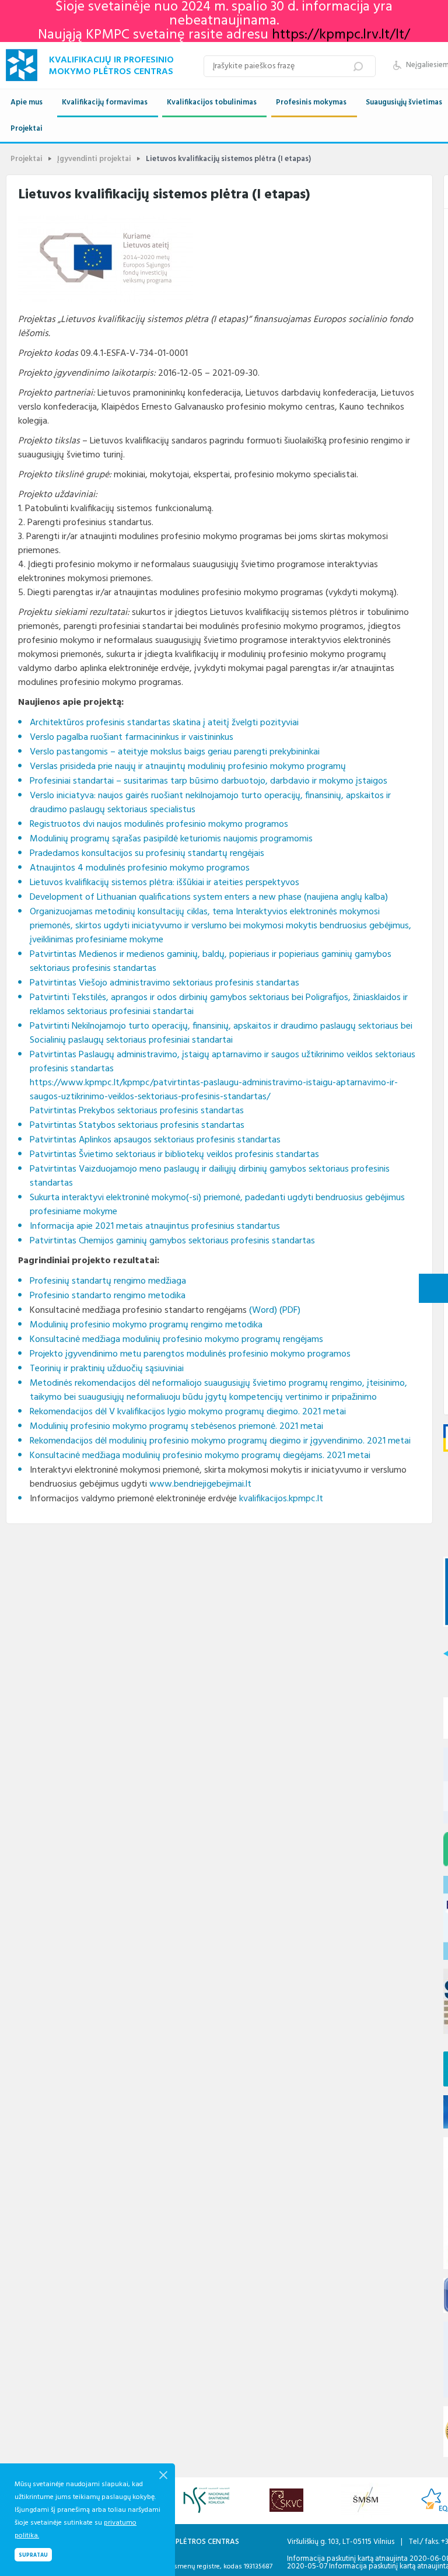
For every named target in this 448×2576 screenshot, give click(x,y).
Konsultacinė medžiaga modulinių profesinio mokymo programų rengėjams (176, 1340)
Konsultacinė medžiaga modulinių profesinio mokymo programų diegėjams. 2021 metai (200, 1456)
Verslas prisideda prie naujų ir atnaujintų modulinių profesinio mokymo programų (188, 767)
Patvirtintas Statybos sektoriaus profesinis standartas (137, 1126)
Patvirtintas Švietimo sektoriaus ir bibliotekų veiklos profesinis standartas (174, 1155)
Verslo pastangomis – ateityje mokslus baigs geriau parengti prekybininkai (175, 752)
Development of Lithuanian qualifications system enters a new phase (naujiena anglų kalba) (209, 897)
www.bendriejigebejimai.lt (200, 1484)
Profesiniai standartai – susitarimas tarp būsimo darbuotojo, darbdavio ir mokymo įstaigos (209, 781)
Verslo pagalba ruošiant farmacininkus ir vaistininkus (132, 738)
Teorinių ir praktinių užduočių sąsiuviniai (107, 1369)
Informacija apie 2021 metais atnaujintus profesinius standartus (155, 1226)
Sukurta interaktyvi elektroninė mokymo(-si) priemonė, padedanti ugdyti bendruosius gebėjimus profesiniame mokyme (217, 1205)
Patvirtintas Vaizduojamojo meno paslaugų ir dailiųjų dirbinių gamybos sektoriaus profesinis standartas (210, 1176)
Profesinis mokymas (311, 102)
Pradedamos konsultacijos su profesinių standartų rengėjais (147, 854)
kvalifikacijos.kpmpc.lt (281, 1499)
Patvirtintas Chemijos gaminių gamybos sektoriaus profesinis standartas (172, 1241)
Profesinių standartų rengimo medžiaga (108, 1281)
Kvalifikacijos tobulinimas (212, 102)
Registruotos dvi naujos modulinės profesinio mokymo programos (159, 824)
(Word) (263, 1310)
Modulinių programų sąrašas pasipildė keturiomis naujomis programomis (171, 839)
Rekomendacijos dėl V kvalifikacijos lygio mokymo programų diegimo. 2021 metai (188, 1412)
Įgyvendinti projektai (94, 159)
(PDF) (290, 1310)
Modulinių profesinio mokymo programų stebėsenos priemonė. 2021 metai (176, 1427)
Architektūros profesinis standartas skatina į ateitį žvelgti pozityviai (164, 723)
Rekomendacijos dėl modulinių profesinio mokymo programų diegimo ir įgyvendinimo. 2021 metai (220, 1441)
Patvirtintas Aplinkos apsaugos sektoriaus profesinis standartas (155, 1140)
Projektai (27, 129)
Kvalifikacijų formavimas (105, 102)
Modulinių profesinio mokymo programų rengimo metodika (146, 1325)
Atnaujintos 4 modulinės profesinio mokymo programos (140, 868)
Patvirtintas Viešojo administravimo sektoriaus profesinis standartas (164, 983)
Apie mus (27, 102)
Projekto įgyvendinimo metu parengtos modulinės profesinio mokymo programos (190, 1354)
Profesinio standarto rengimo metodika (108, 1296)
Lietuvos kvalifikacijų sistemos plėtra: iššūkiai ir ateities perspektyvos (164, 883)
